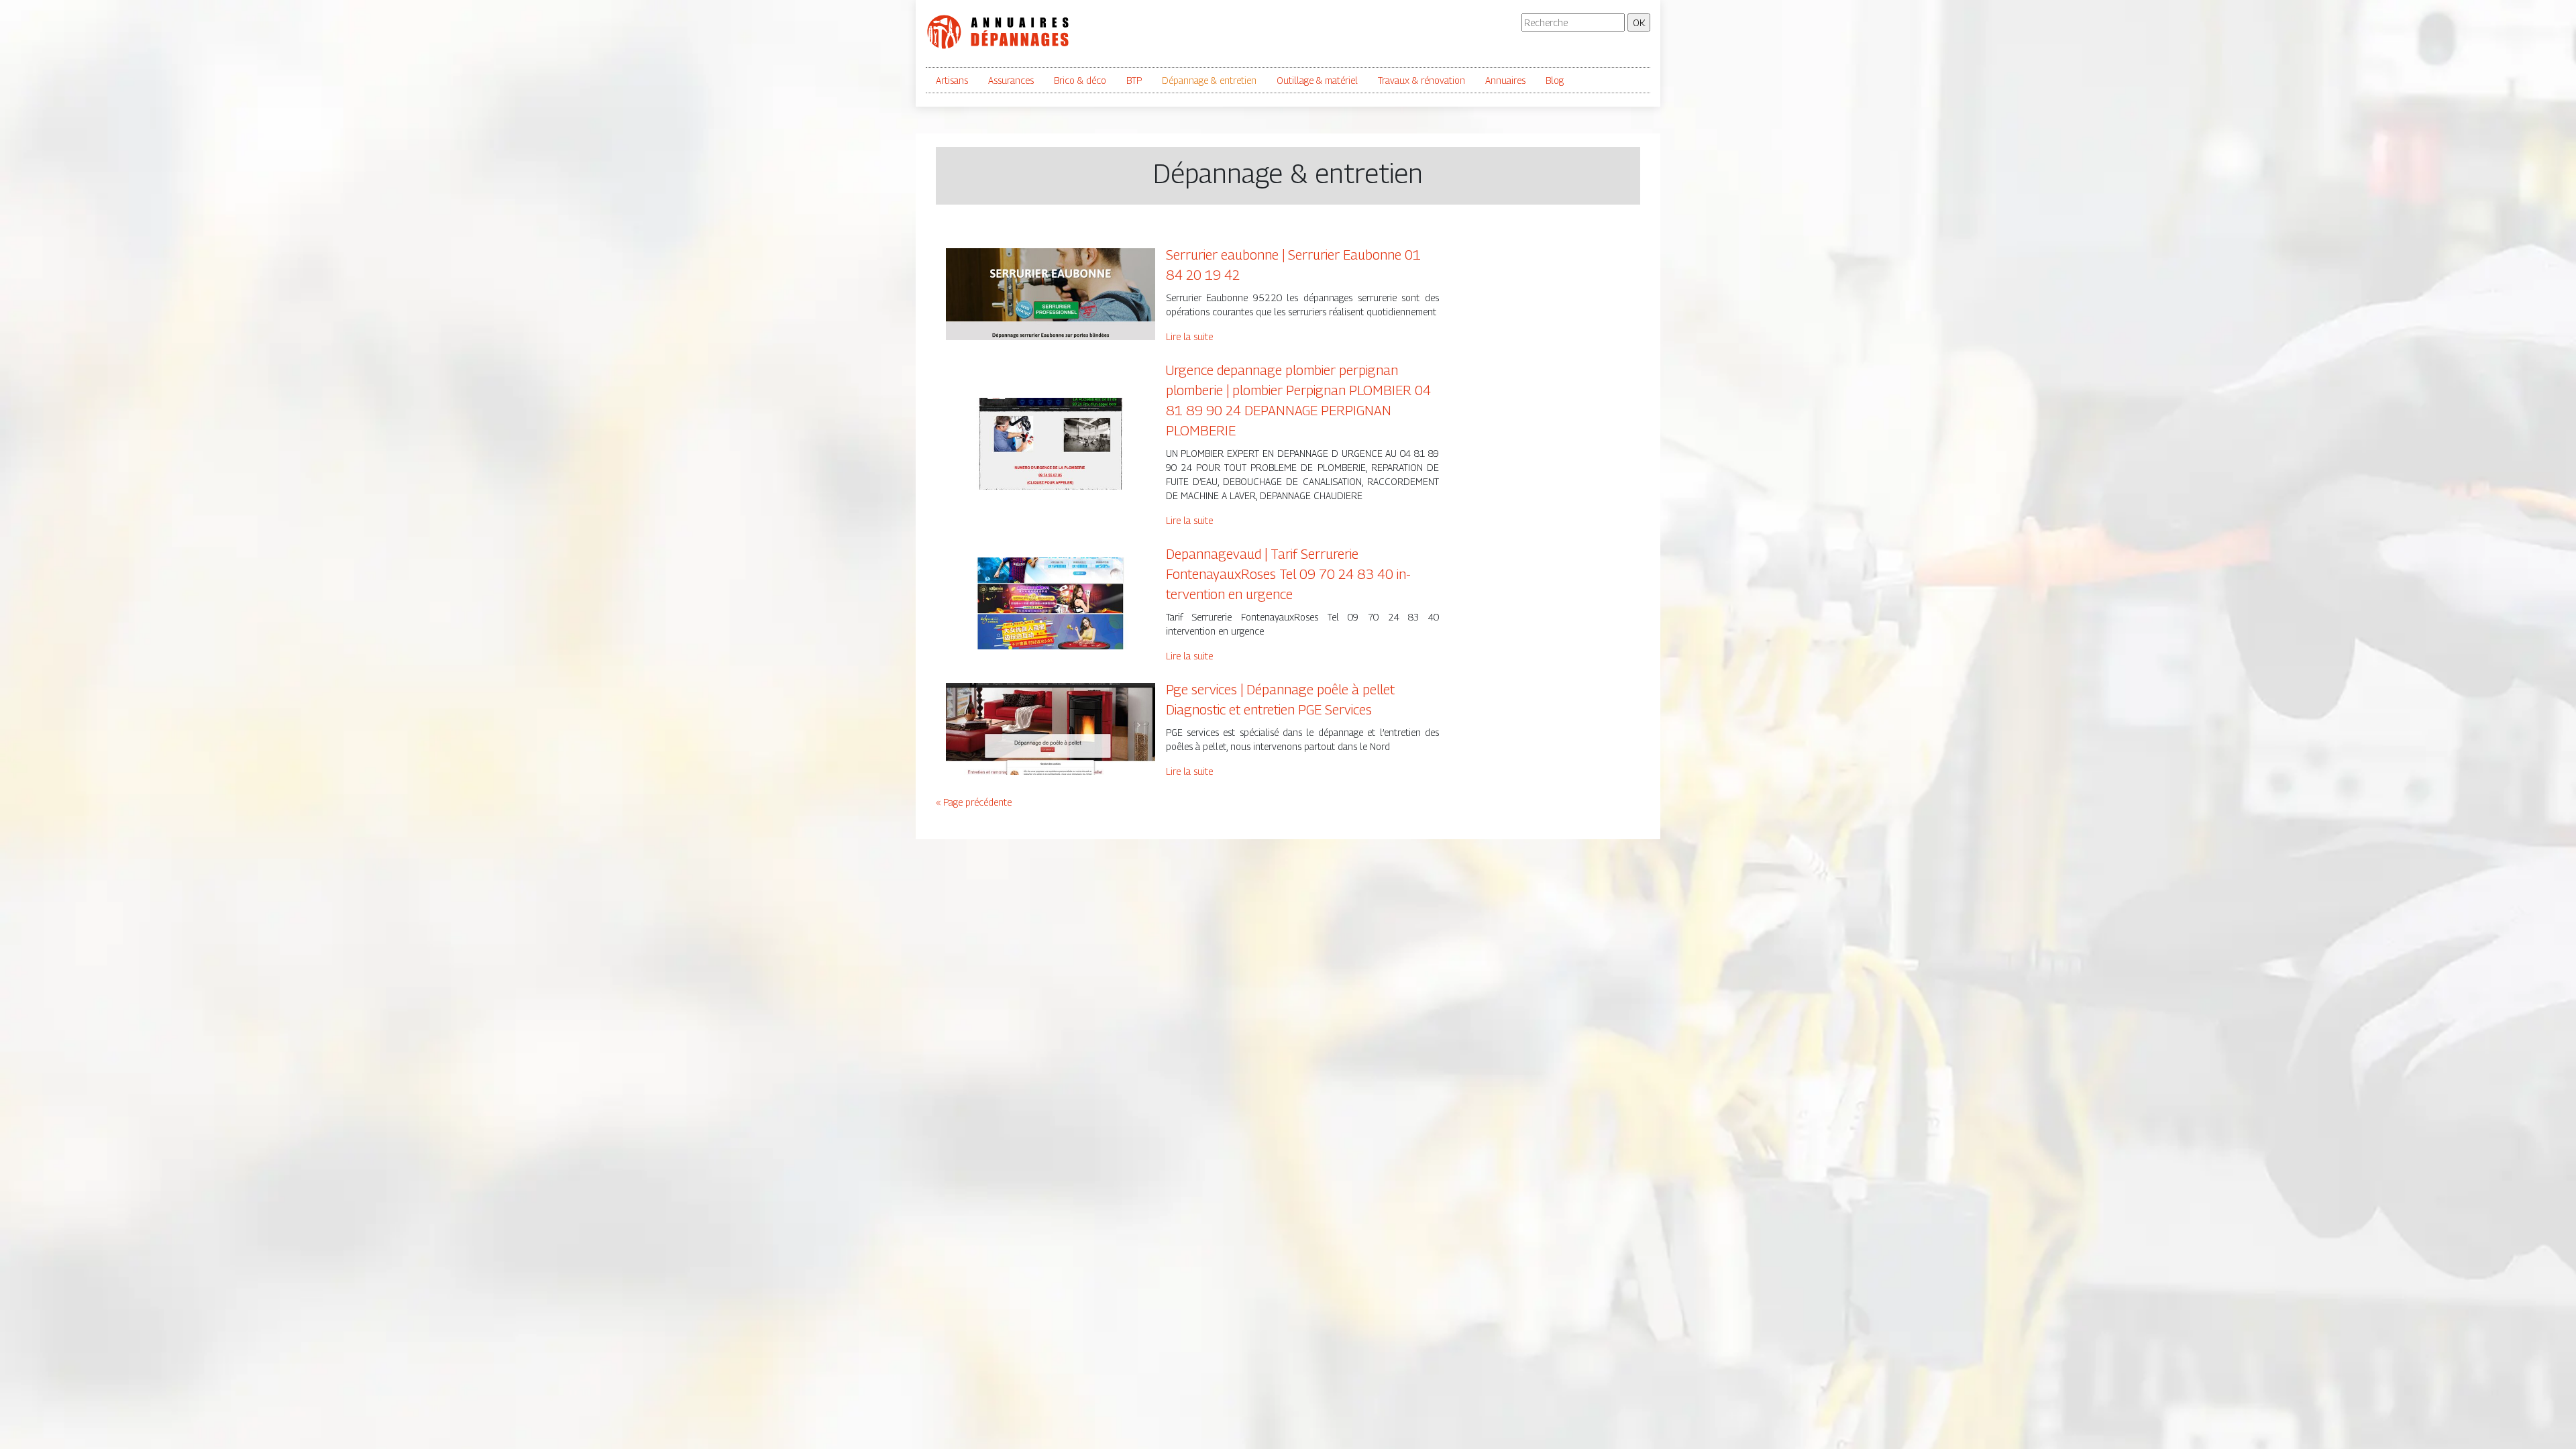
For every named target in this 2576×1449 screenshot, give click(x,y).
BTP (1134, 80)
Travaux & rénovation (1421, 80)
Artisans (952, 80)
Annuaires (1505, 80)
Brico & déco (1080, 80)
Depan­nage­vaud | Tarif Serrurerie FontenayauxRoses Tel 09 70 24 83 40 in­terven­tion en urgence (1288, 574)
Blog (1555, 80)
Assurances (1011, 80)
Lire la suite (1189, 336)
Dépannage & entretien (1209, 80)
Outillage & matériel (1317, 80)
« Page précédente (974, 802)
